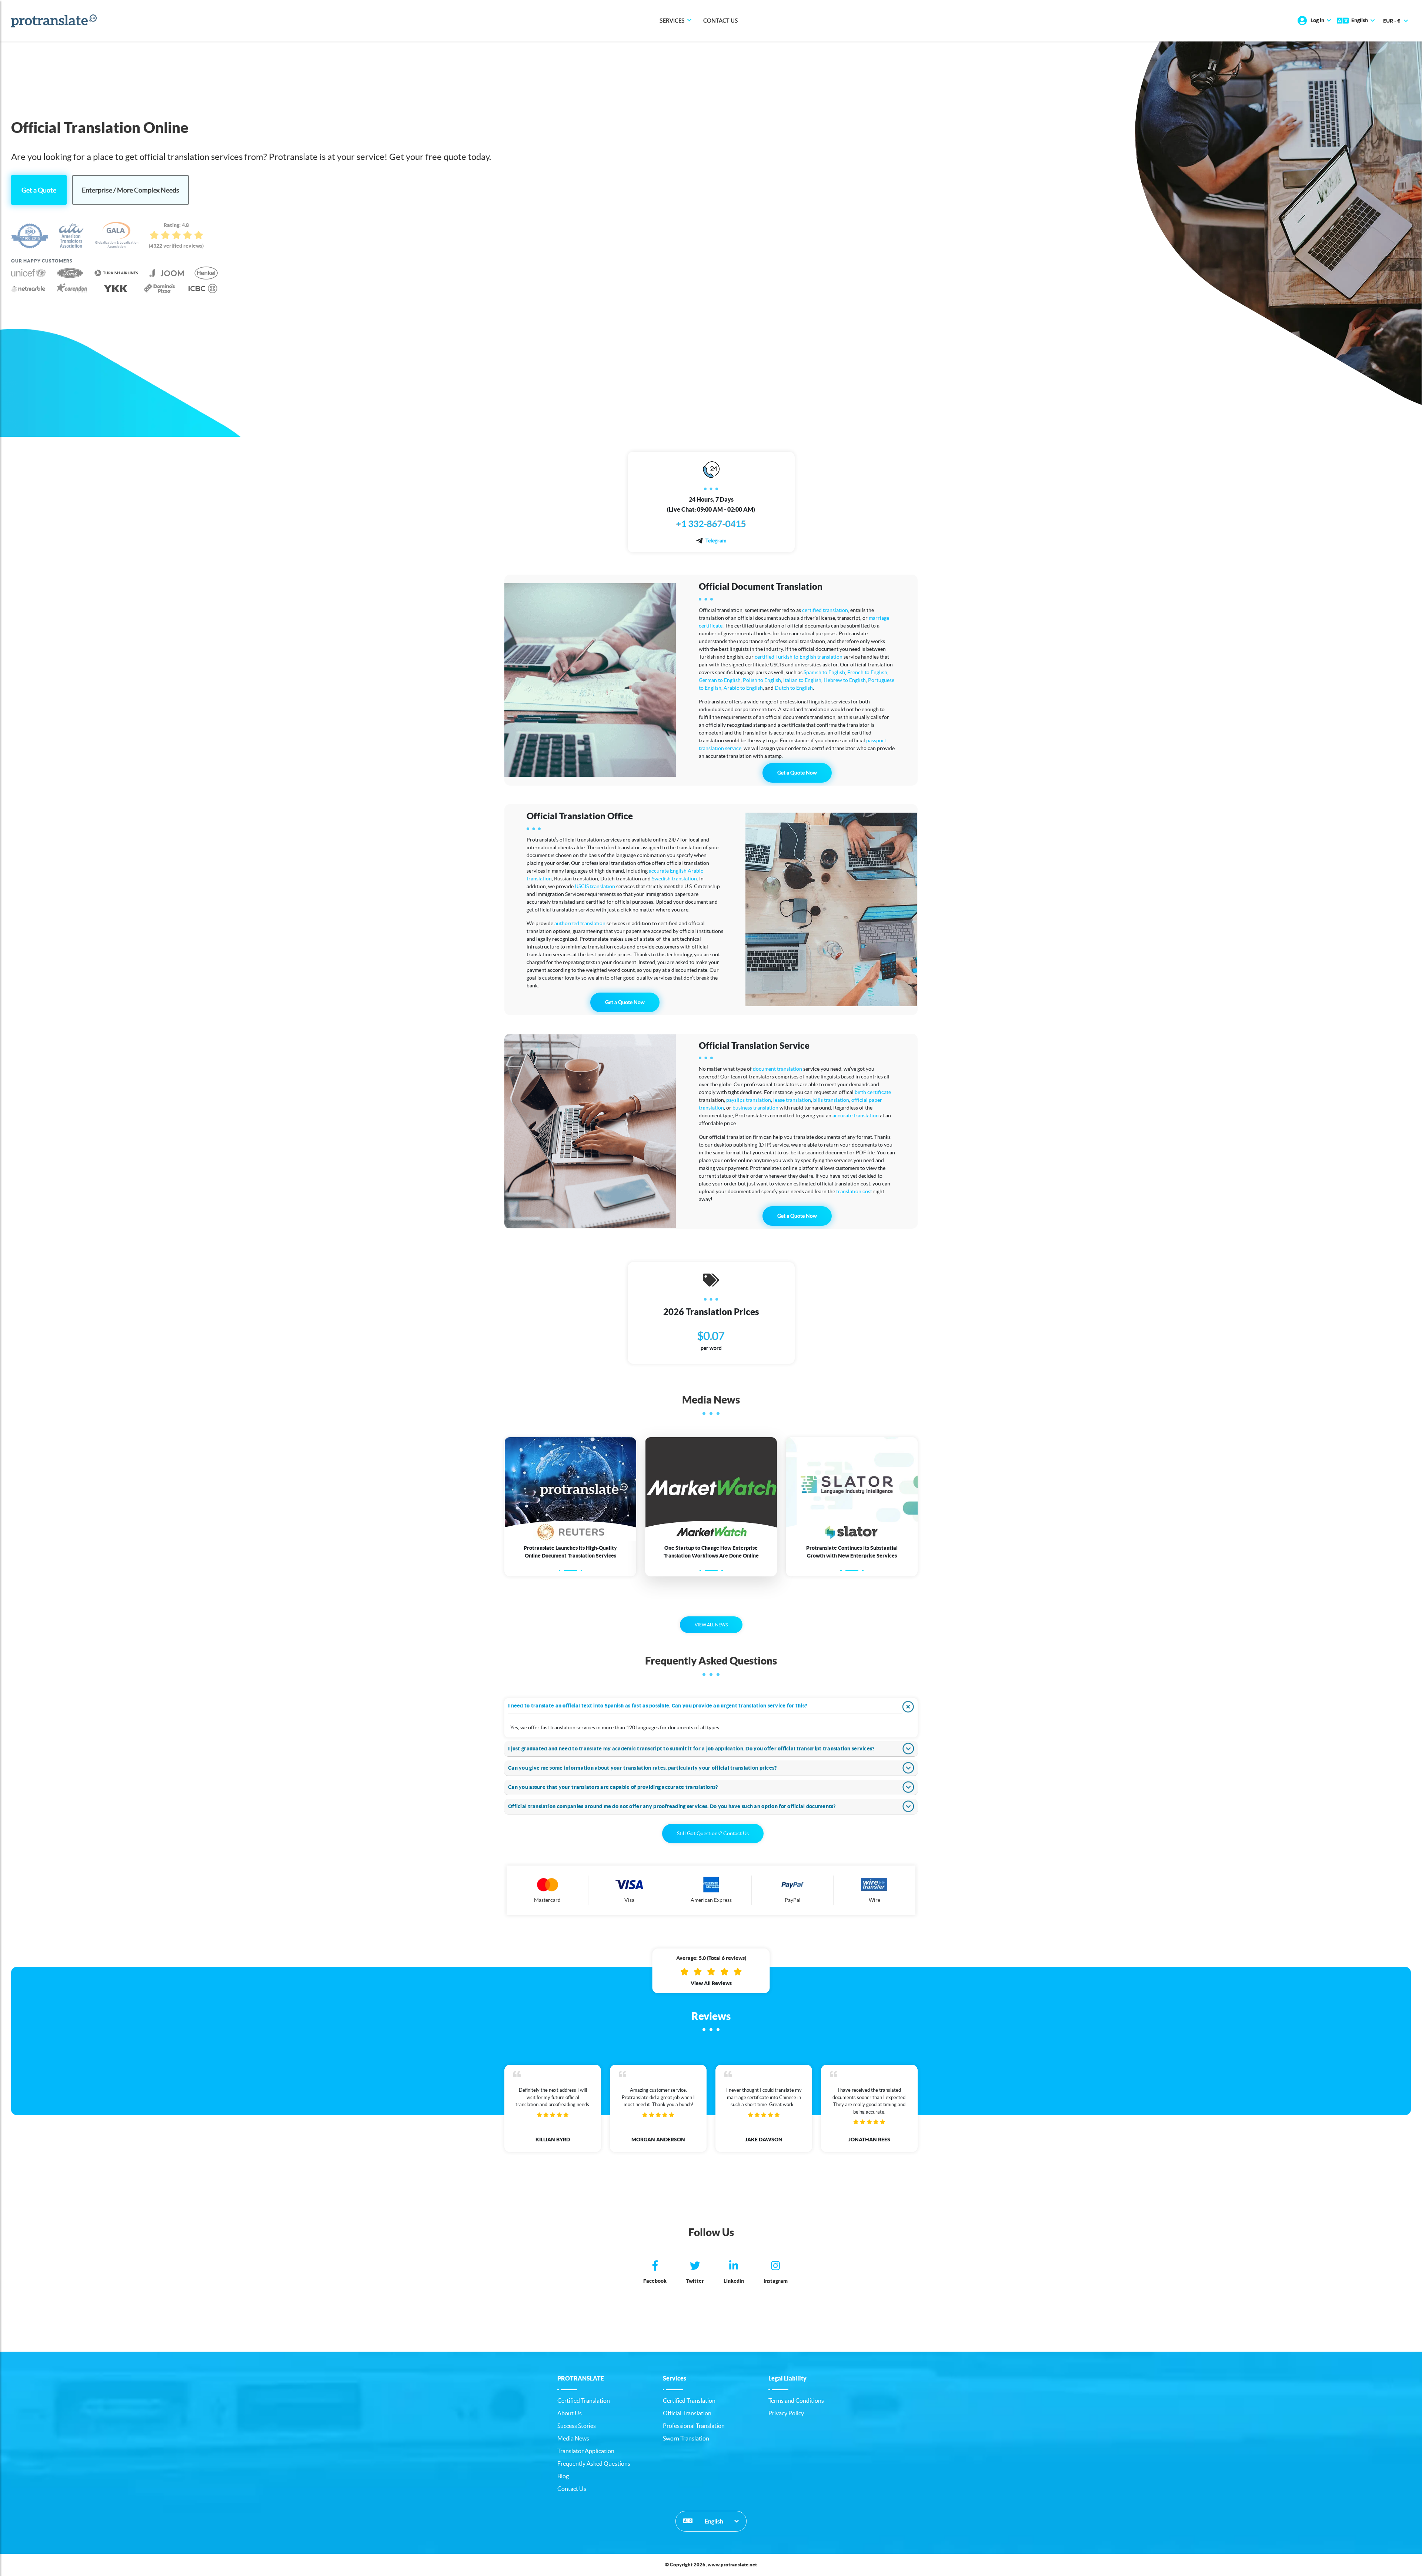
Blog (563, 2476)
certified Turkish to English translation (799, 657)
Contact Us (721, 21)
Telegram (716, 541)
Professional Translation (694, 2426)
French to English (867, 672)
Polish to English (762, 680)
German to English (720, 680)
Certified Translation (584, 2401)
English (713, 2521)
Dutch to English (794, 688)
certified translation (825, 610)
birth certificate (873, 1092)
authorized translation (580, 923)
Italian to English (802, 680)
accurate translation (856, 1115)
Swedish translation (674, 879)
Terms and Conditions (796, 2401)
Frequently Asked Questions (594, 2463)
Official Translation (687, 2413)
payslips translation (749, 1100)
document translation (777, 1069)
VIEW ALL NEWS (711, 1625)
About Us (570, 2413)
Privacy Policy (786, 2413)
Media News (573, 2438)
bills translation (831, 1100)
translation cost (854, 1191)
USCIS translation (595, 886)
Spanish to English (824, 672)
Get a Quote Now (797, 773)
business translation (755, 1108)
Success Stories (577, 2426)
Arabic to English (743, 688)
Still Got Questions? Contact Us (713, 1833)
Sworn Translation (686, 2438)
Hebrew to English (845, 680)
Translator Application (586, 2451)
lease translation (792, 1100)
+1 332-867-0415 (711, 524)
